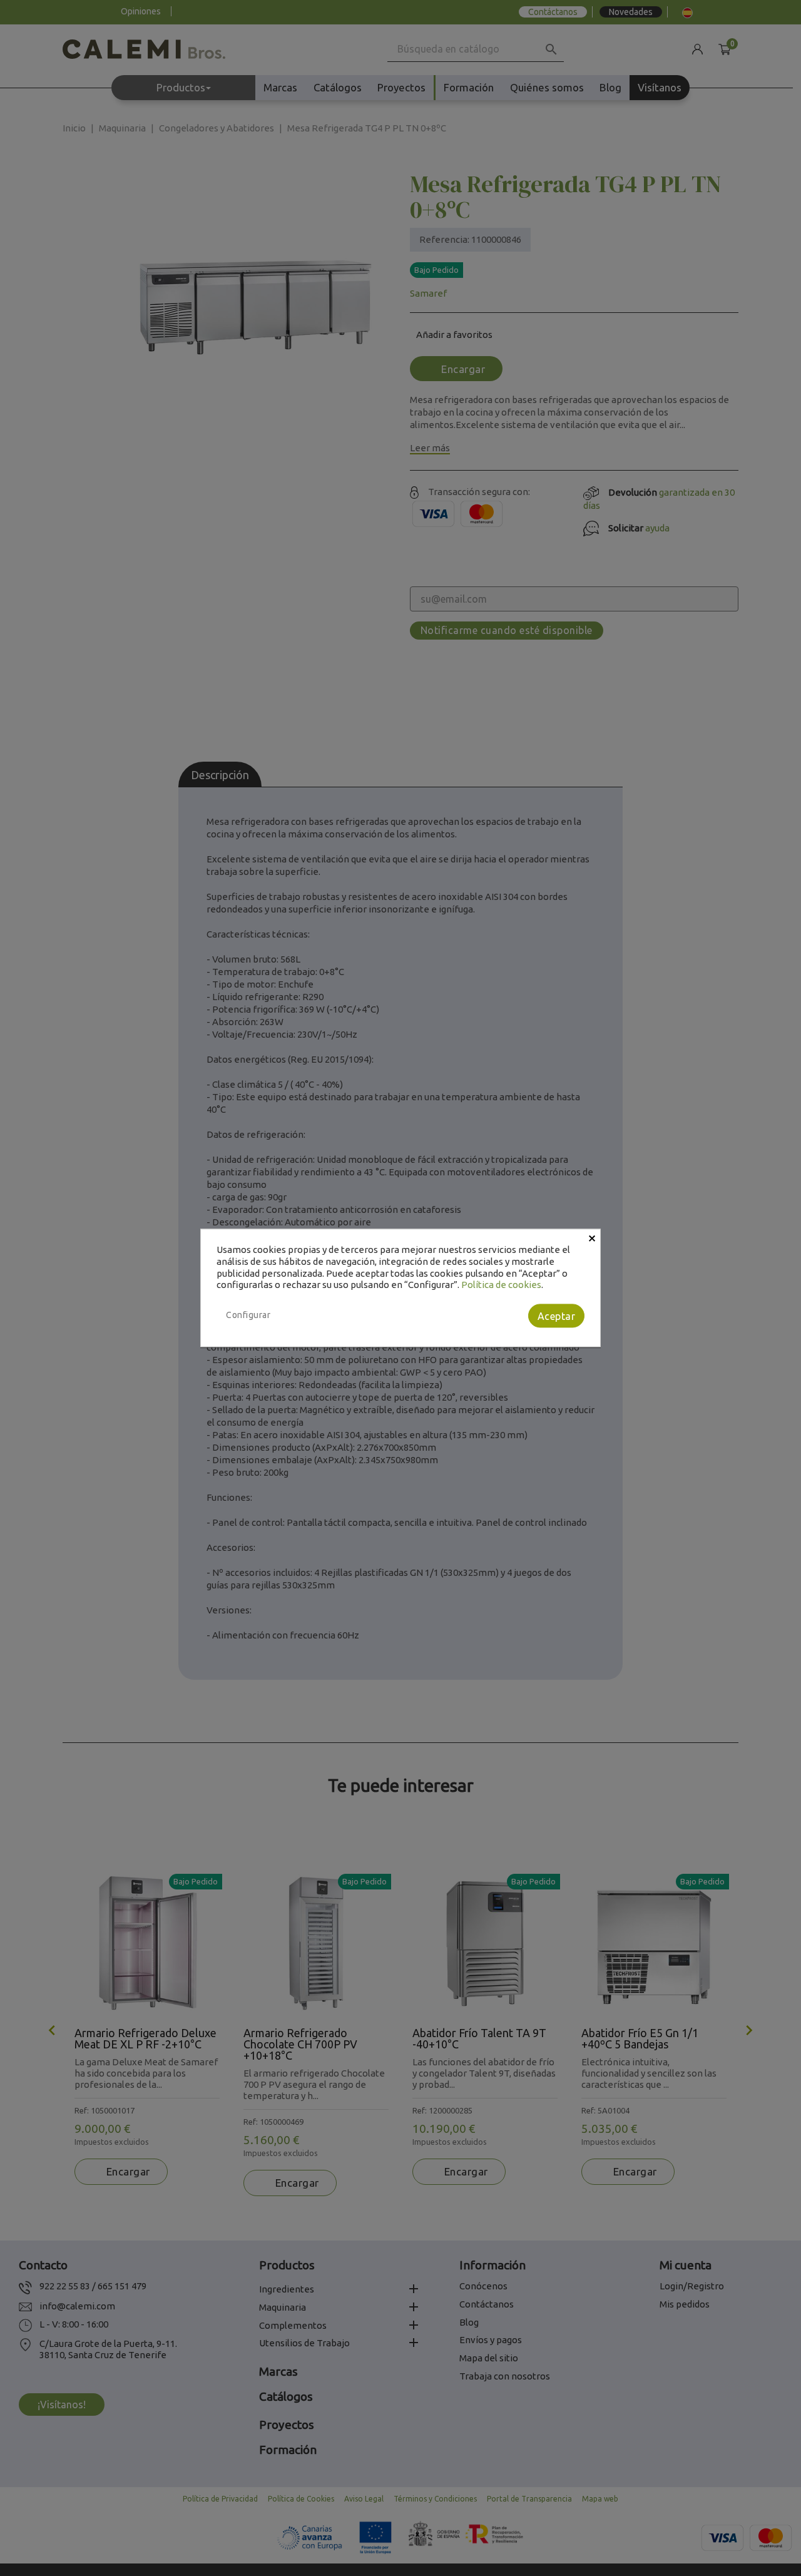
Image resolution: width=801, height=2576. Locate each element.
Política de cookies (501, 1285)
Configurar (248, 1315)
